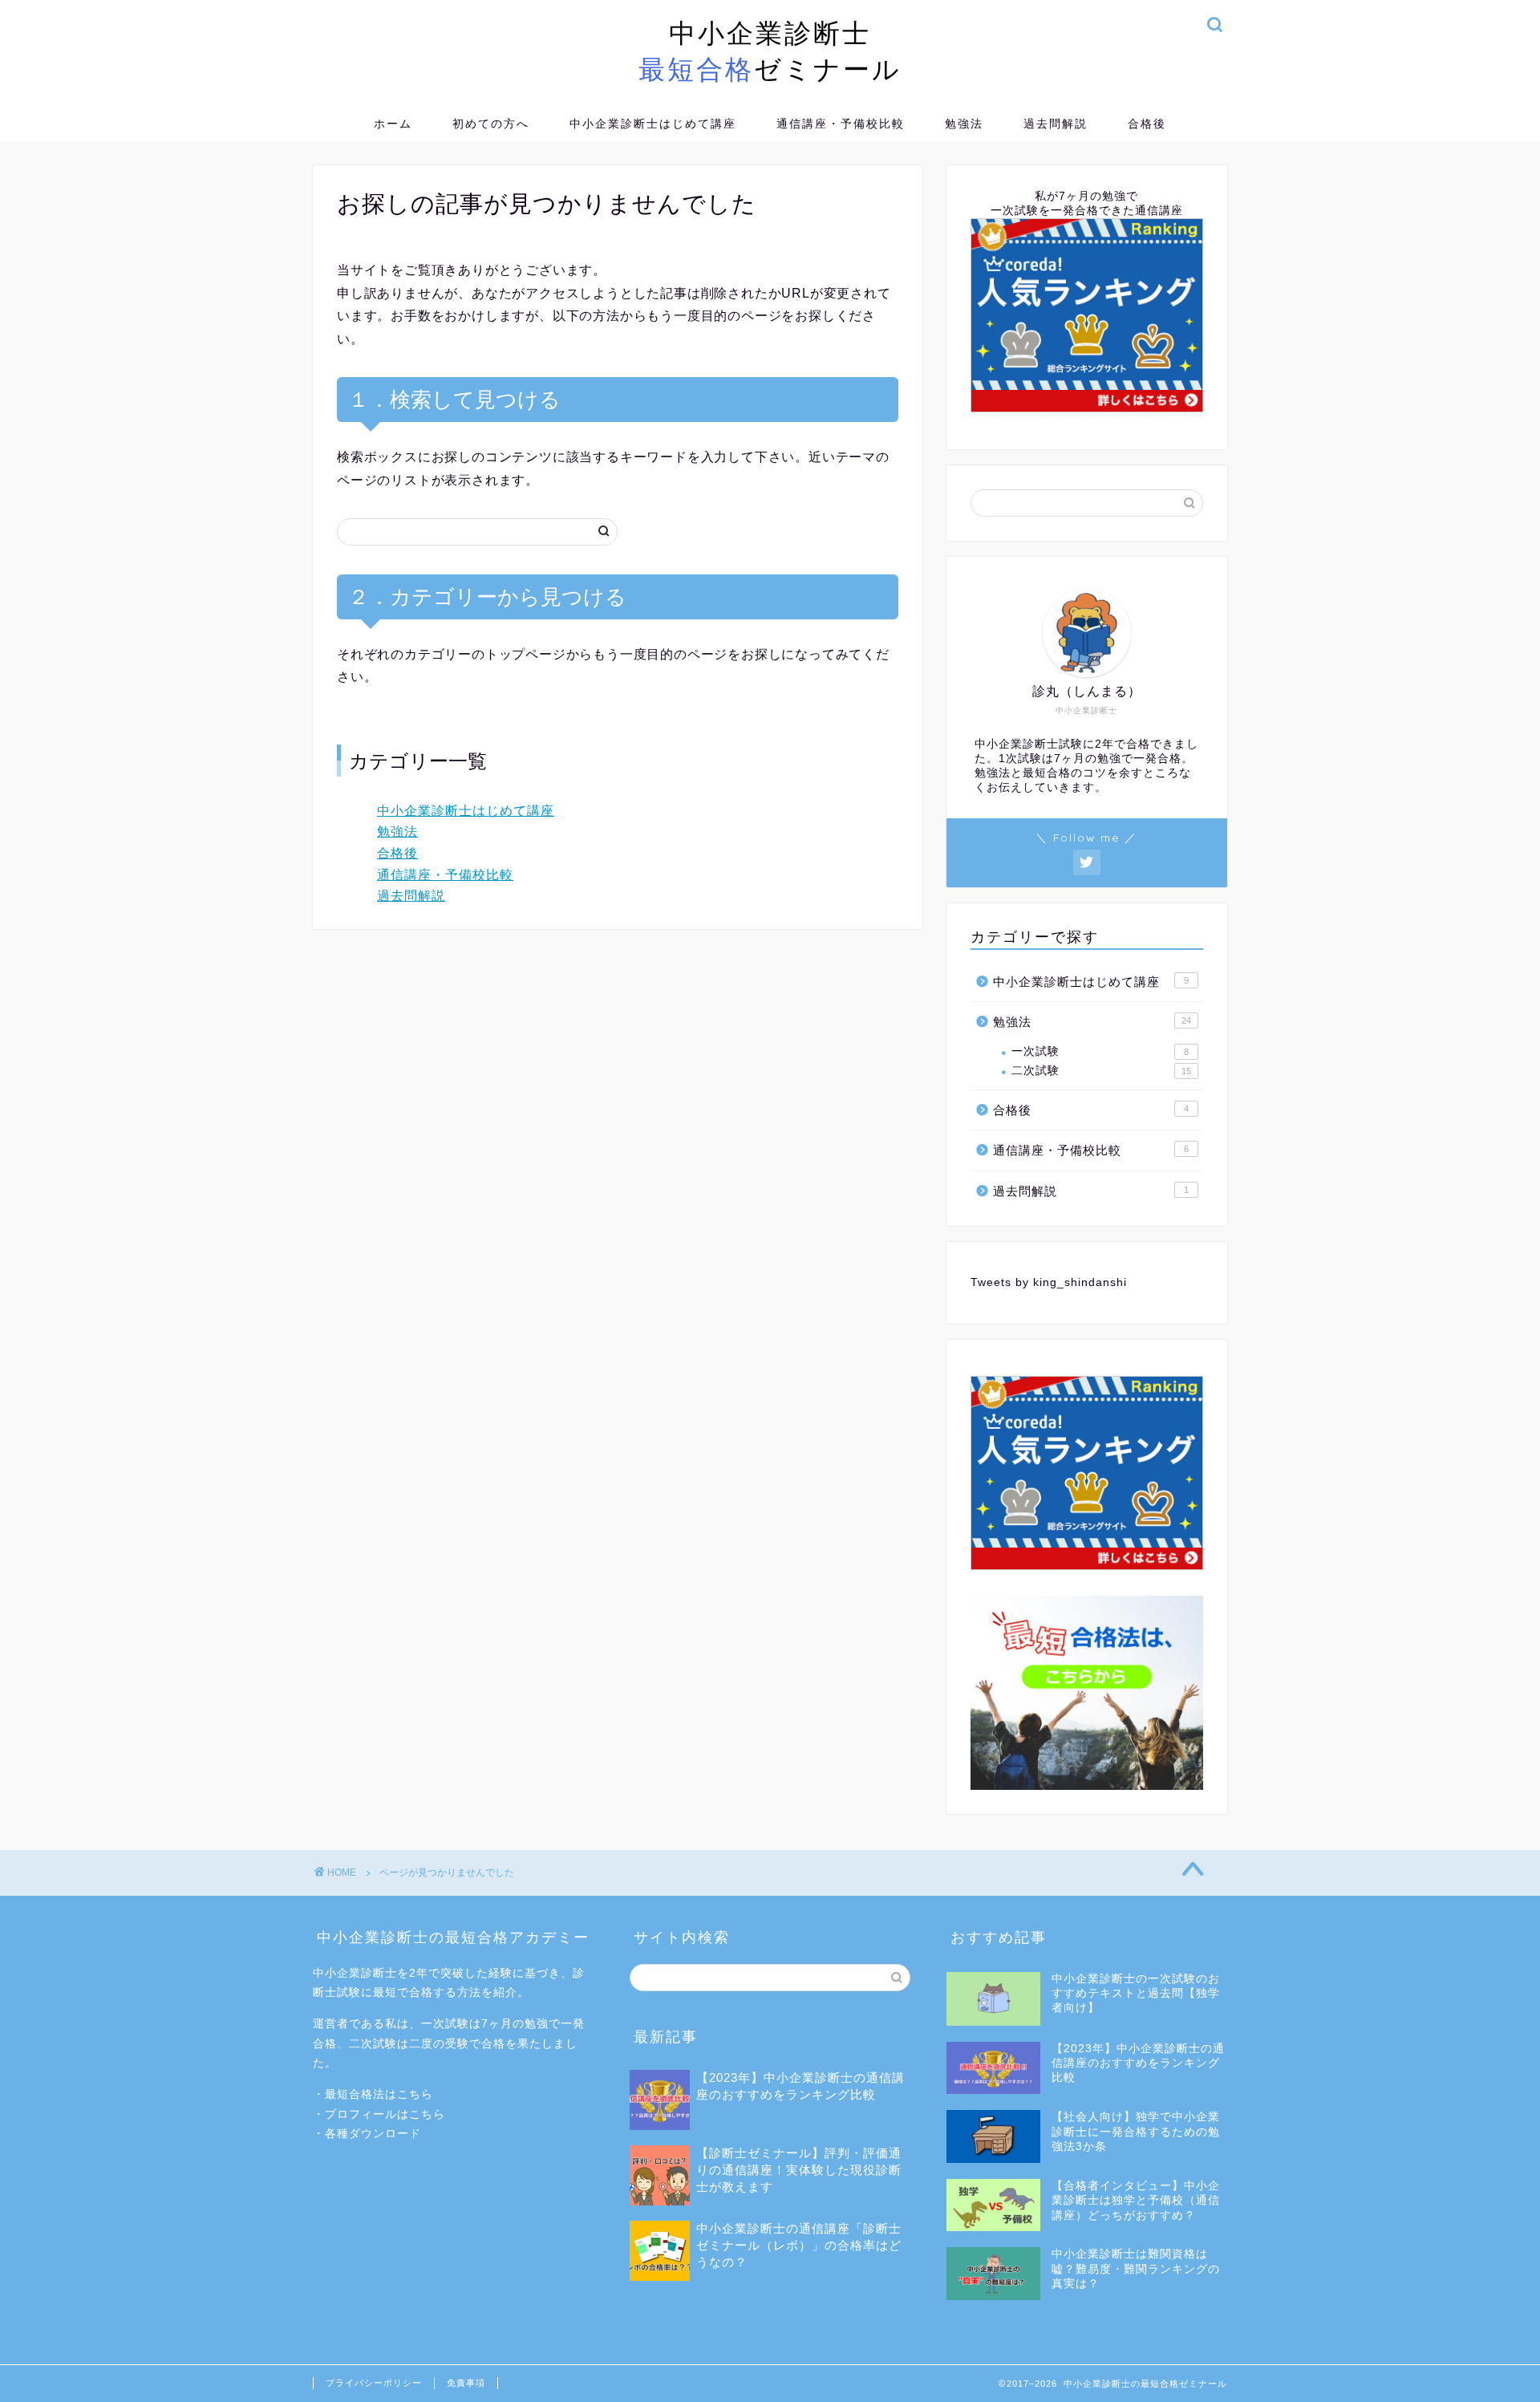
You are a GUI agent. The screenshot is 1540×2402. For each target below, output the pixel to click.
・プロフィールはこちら (379, 2114)
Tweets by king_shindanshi (1049, 1282)
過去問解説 (1056, 124)
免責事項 (466, 2383)
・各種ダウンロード (367, 2134)
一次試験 (1100, 1051)
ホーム (393, 124)
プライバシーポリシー (374, 2383)
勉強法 (964, 124)
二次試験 (1101, 1071)
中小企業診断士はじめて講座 (653, 124)
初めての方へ (491, 124)
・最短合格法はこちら (373, 2094)
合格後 (1147, 124)
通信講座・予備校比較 (841, 124)
